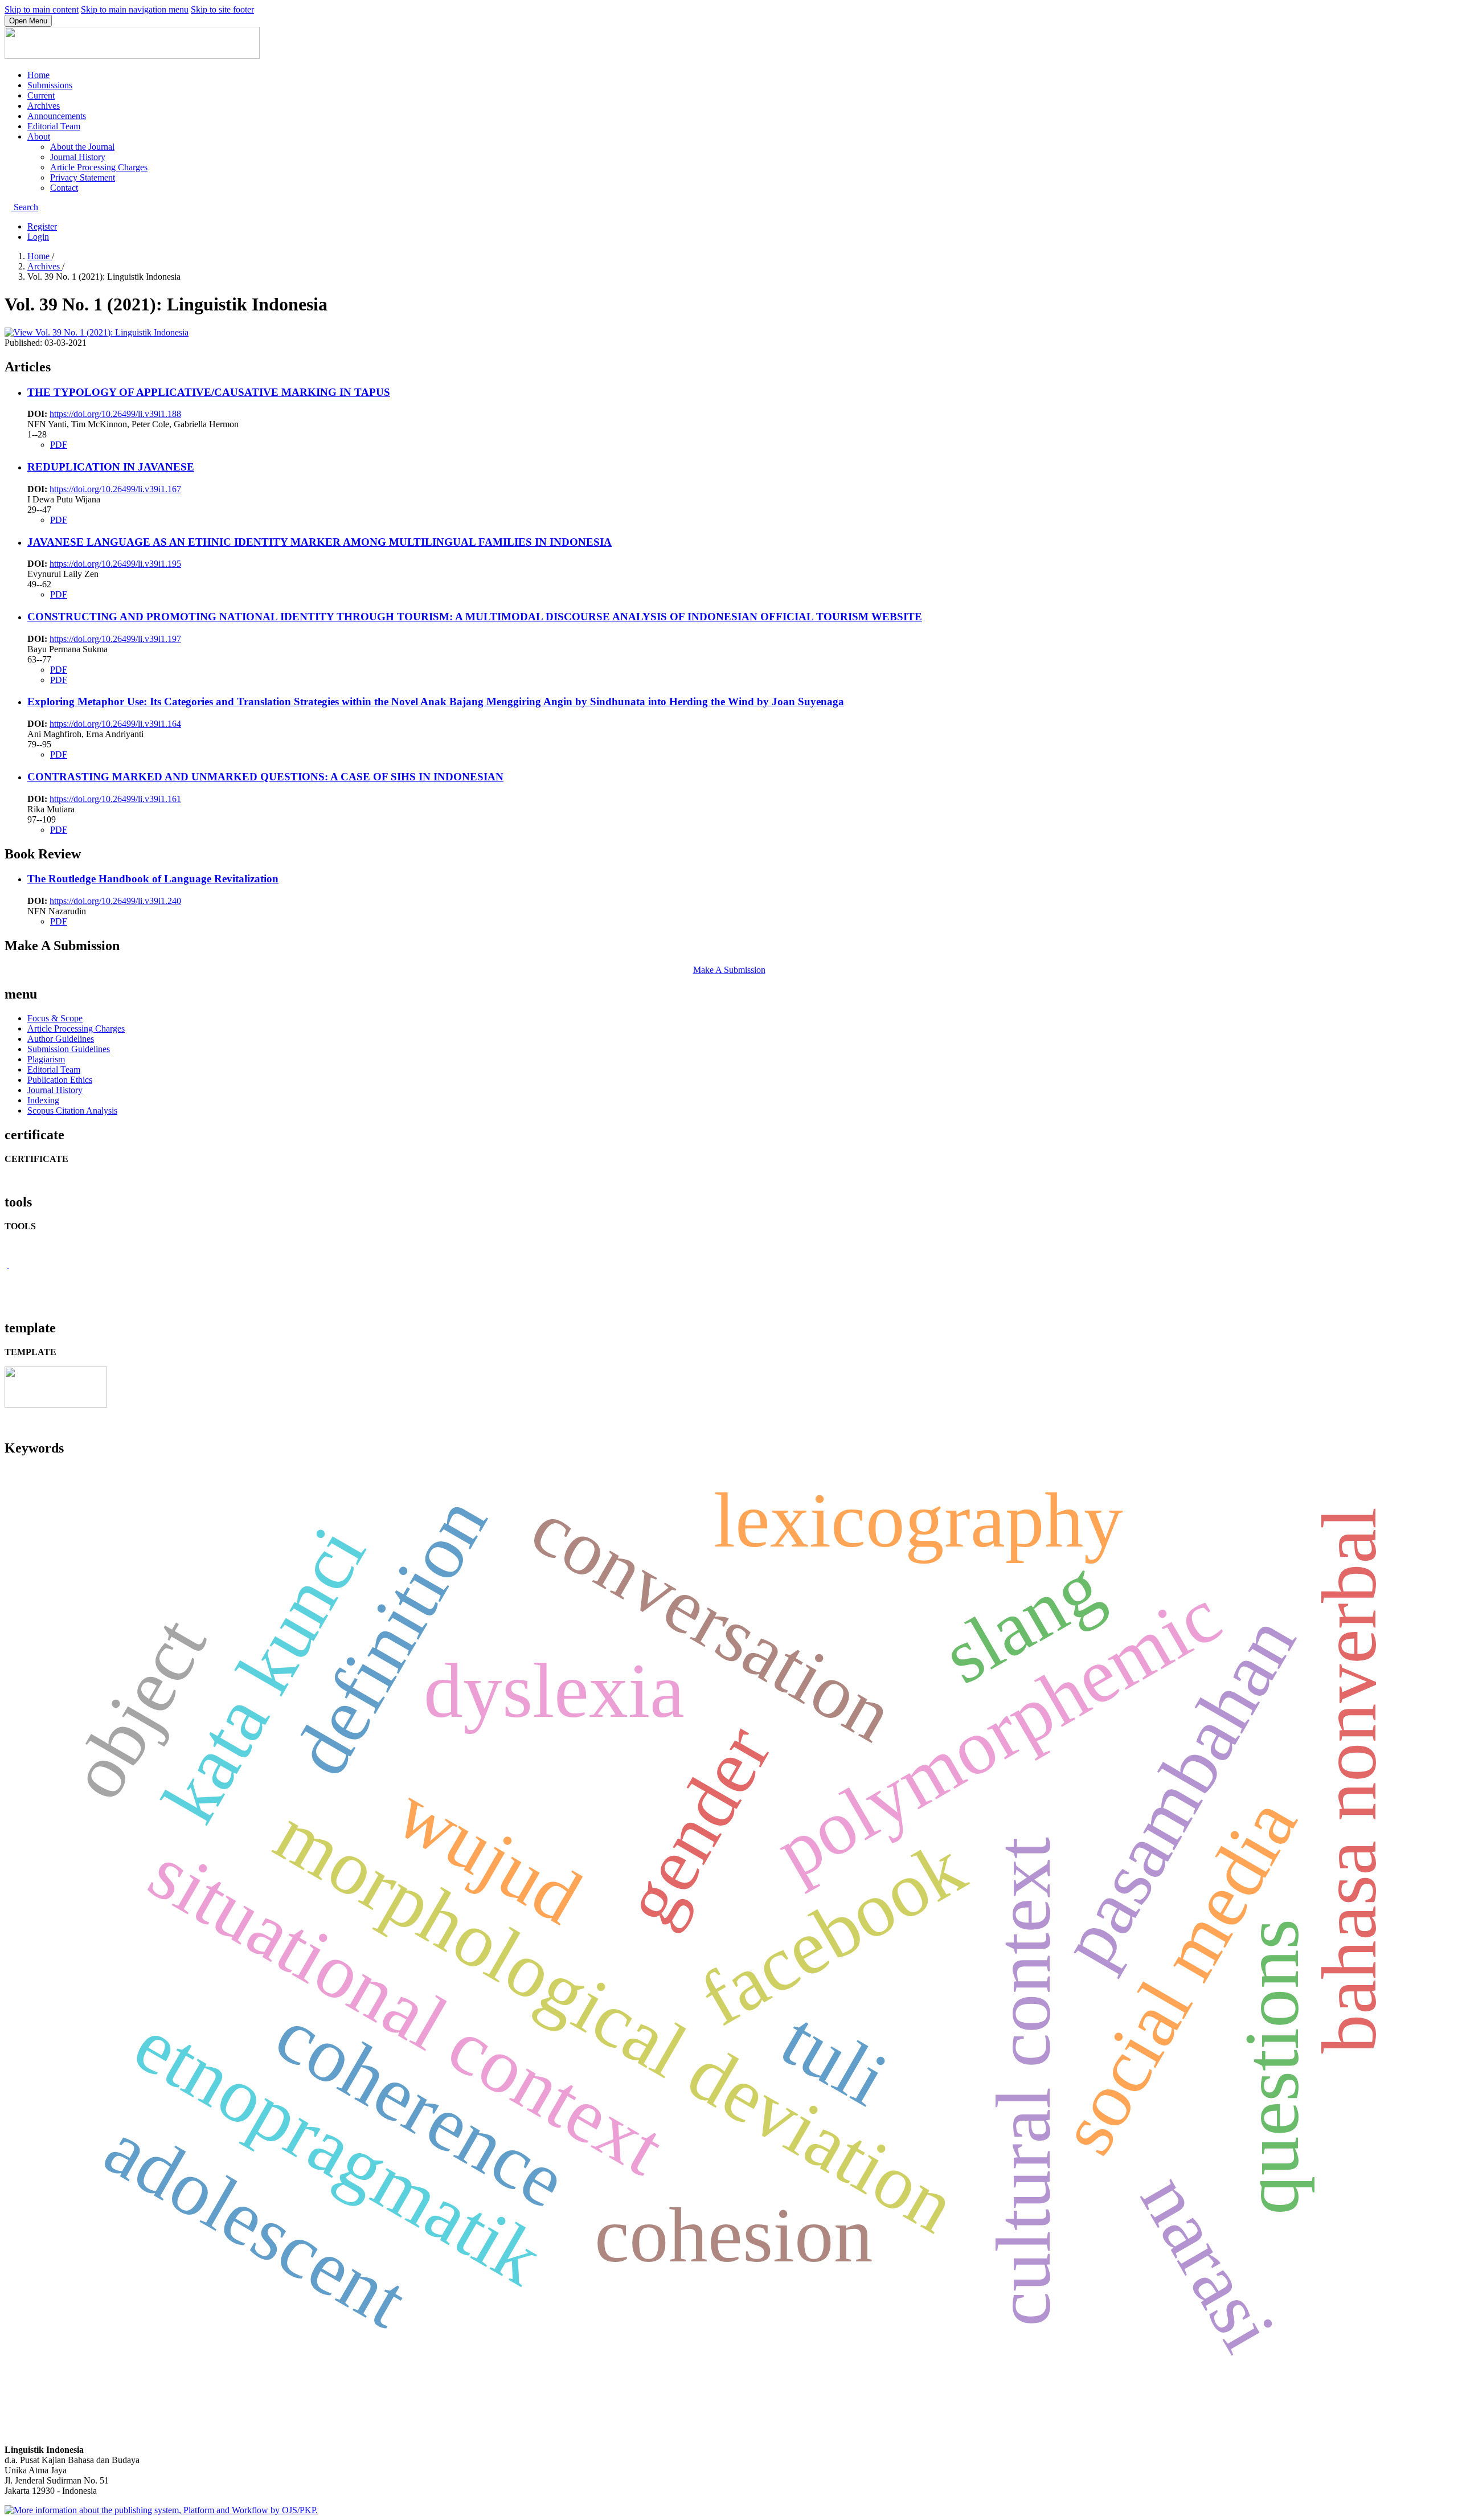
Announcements (57, 116)
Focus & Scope (55, 1018)
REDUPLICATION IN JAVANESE (111, 467)
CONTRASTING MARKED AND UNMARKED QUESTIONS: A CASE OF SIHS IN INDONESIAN (265, 777)
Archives (44, 106)
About (39, 136)
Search (25, 207)
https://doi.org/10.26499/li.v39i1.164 (115, 724)
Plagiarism (46, 1059)
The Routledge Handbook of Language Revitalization (153, 879)
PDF (59, 445)
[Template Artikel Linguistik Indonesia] (56, 1404)
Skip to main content (42, 9)
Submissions (50, 85)
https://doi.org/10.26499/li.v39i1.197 (115, 639)
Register (42, 226)
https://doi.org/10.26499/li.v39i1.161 (115, 799)
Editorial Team (54, 126)
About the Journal (82, 147)
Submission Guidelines (69, 1049)
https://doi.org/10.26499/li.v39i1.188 (115, 414)
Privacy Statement (83, 177)
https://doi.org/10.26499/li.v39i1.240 (115, 901)
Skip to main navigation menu (135, 9)
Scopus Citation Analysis (72, 1110)
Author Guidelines (61, 1039)
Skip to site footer (222, 9)
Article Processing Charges (99, 167)
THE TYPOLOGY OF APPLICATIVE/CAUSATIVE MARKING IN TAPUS (209, 392)
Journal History (78, 157)
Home (38, 75)
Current (41, 95)
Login (38, 237)
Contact (64, 188)
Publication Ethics (60, 1080)
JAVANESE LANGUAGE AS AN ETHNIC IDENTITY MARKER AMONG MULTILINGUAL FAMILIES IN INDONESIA (320, 542)
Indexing (43, 1100)
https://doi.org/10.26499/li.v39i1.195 (115, 564)
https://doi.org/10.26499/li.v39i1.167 (115, 489)
